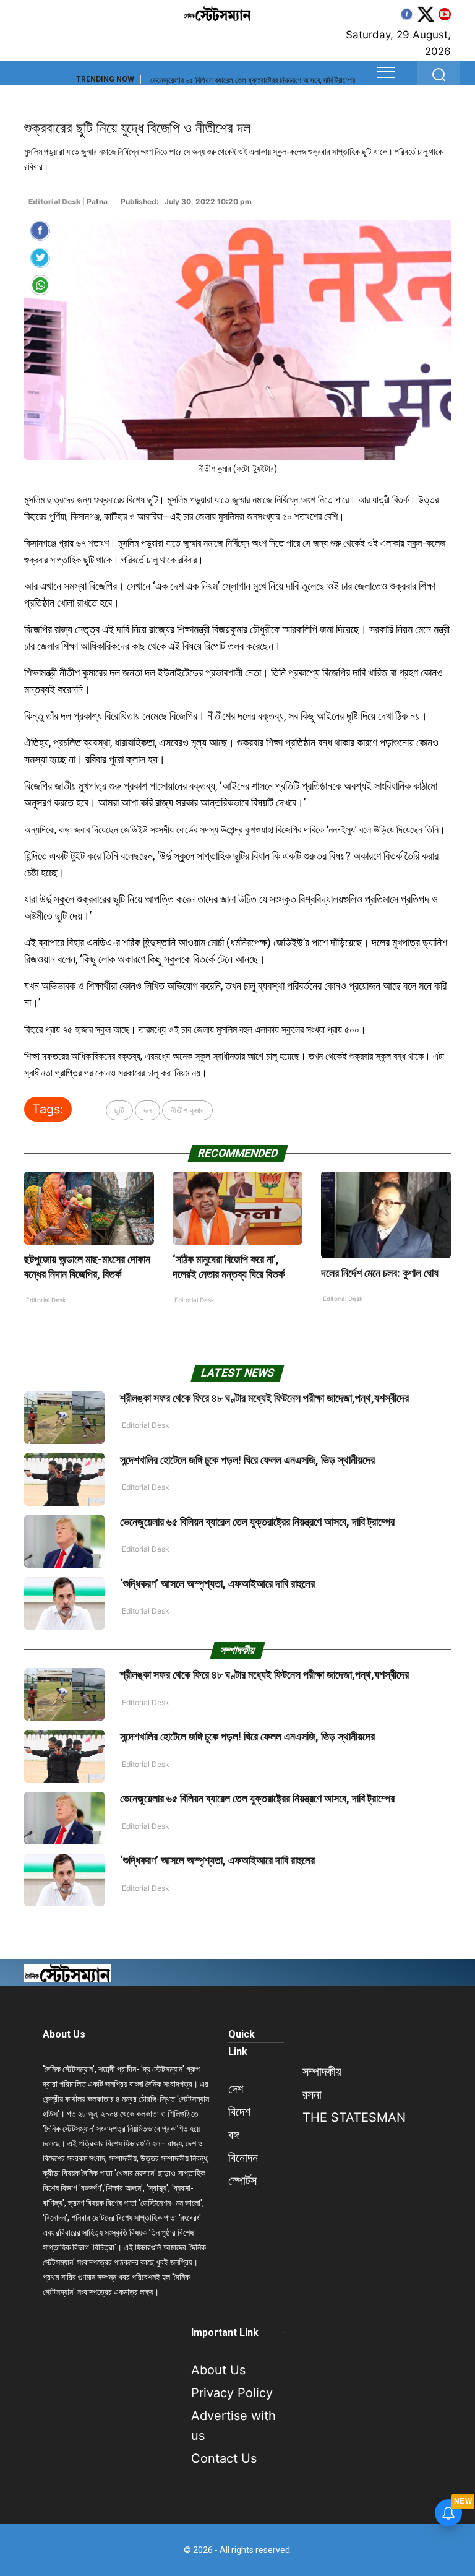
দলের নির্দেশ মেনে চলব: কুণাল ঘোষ (380, 1273)
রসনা (312, 2094)
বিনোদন (243, 2158)
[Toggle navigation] (386, 72)
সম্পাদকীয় (322, 2072)
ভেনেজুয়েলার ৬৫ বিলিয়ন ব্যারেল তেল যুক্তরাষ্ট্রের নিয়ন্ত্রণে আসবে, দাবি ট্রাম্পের (257, 1522)
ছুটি (119, 1110)
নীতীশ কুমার (187, 1110)
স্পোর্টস (242, 2181)
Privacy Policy (232, 2393)
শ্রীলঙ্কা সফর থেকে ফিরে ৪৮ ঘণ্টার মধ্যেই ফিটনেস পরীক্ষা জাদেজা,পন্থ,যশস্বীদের (264, 1398)
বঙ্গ (233, 2135)
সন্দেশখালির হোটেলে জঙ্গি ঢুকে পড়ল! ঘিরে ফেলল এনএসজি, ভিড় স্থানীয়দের (247, 1460)
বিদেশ (239, 2112)
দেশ (236, 2089)
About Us (64, 2034)
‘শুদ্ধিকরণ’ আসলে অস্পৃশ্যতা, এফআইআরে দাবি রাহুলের (223, 80)
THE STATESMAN (354, 2117)
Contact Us (224, 2458)
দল (148, 1110)
